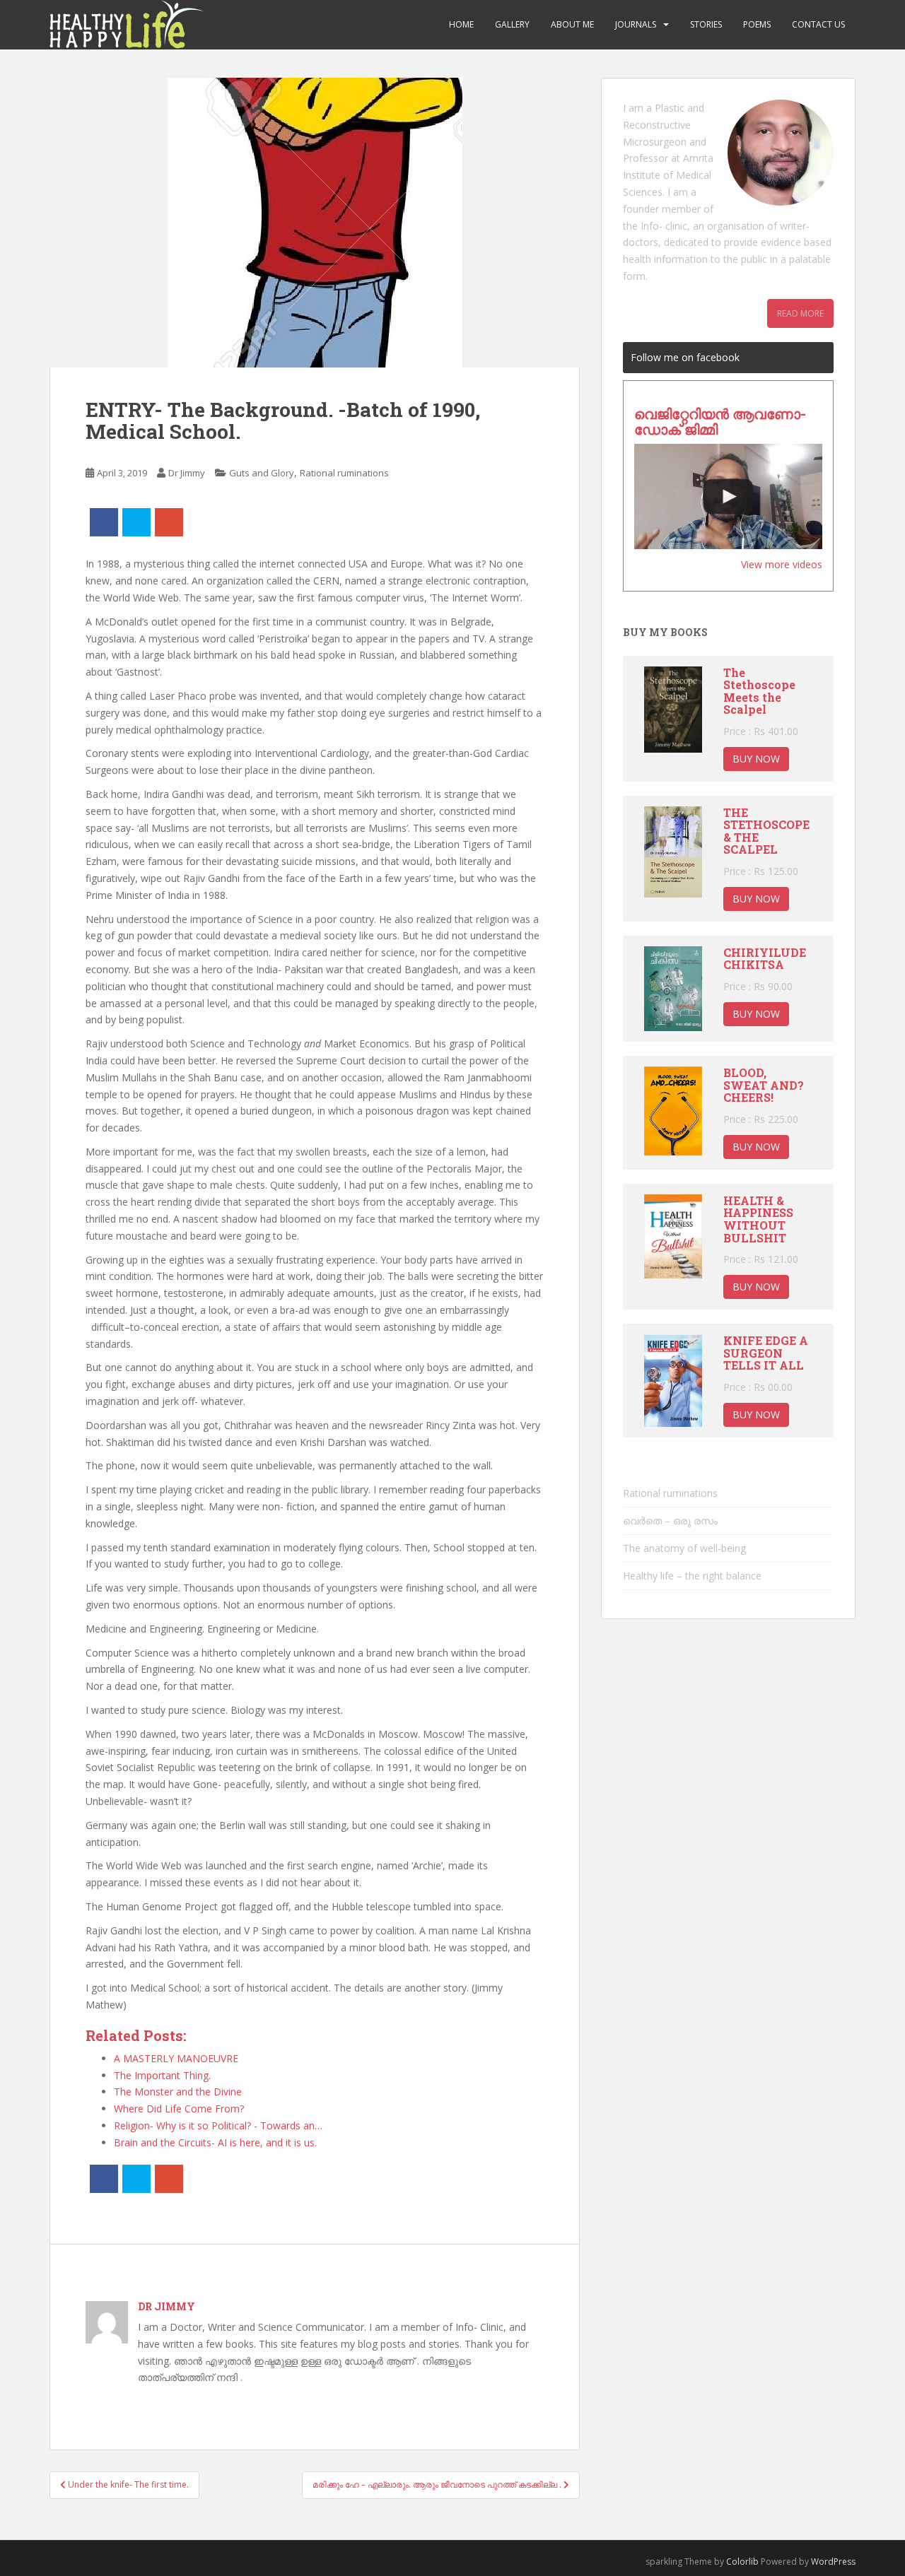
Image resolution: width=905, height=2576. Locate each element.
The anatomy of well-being (684, 1548)
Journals (636, 24)
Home (461, 24)
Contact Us (818, 24)
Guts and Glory (262, 473)
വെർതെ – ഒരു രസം (670, 1521)
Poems (757, 24)
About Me (572, 24)
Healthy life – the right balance (692, 1576)
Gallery (512, 24)
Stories (706, 24)
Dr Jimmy (187, 473)
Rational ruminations (344, 473)
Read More (800, 313)
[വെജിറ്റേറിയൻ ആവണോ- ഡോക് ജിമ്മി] (728, 497)
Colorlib (742, 2562)
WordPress (833, 2562)
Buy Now (756, 759)
